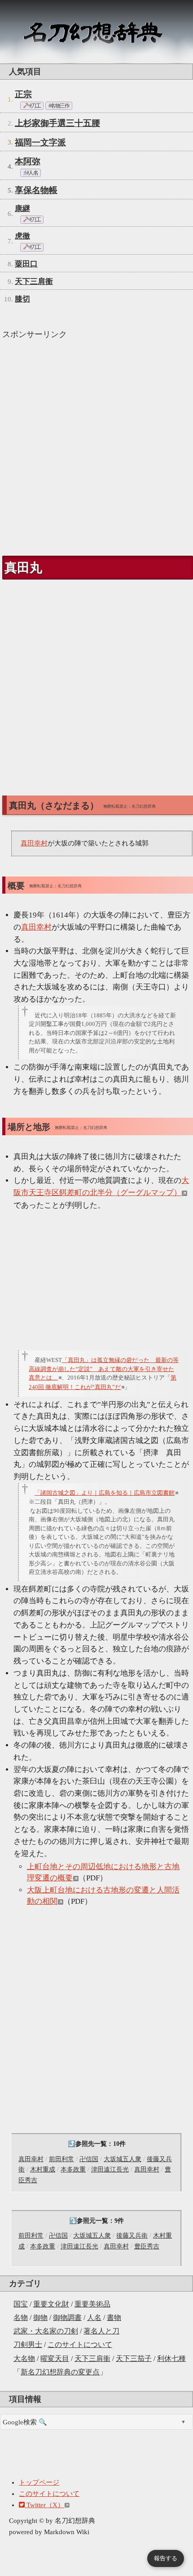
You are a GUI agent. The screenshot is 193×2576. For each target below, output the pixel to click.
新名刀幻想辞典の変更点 (60, 2372)
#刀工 (34, 106)
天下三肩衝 (92, 2358)
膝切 (22, 299)
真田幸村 (31, 2159)
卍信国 (89, 2159)
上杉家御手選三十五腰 (57, 123)
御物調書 (67, 2318)
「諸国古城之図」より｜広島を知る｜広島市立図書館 (105, 1493)
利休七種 (171, 2358)
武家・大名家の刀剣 (46, 2331)
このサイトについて (80, 2344)
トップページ (39, 2482)
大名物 (24, 2358)
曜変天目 (55, 2358)
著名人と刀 (101, 2331)
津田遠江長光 (110, 2169)
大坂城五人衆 (123, 2159)
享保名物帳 (36, 190)
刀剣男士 (28, 2344)
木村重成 (43, 2169)
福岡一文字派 (40, 142)
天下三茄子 (134, 2358)
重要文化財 (51, 2304)
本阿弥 (28, 161)
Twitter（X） (44, 2505)
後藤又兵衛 (132, 2236)
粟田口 (26, 264)
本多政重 (73, 2169)
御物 (40, 2318)
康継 (22, 209)
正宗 (23, 94)
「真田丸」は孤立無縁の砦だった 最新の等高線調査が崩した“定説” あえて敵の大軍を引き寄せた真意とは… (104, 1369)
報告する (166, 2558)
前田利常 (61, 2159)
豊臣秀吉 (147, 2246)
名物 (21, 2318)
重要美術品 (92, 2304)
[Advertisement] (96, 444)
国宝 (21, 2304)
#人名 (32, 173)
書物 (114, 2318)
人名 (94, 2318)
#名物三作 (59, 106)
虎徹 (22, 236)
